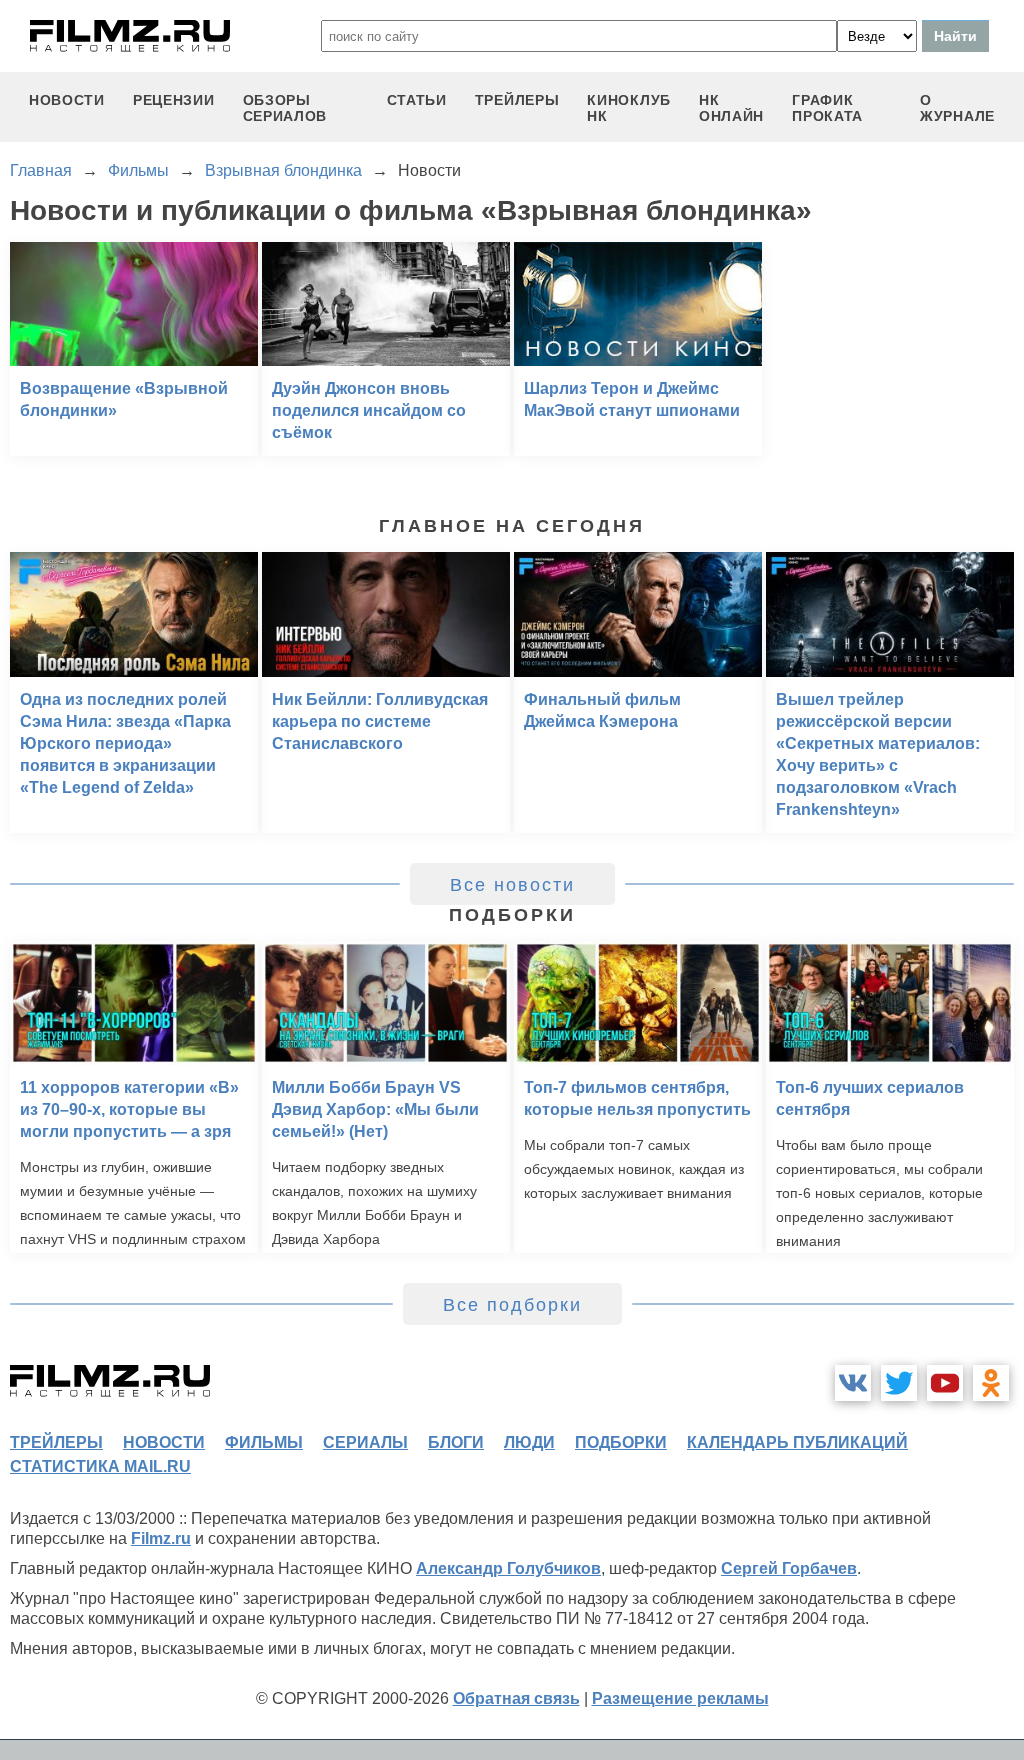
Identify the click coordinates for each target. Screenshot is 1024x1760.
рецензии (174, 100)
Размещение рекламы (680, 1698)
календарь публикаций (797, 1442)
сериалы (365, 1442)
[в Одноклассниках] (991, 1383)
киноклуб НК (629, 108)
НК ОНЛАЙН (731, 108)
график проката (827, 108)
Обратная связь (516, 1698)
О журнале (957, 108)
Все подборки (512, 1305)
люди (529, 1442)
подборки (621, 1442)
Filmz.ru (161, 1538)
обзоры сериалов (285, 108)
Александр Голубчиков (508, 1568)
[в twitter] (899, 1383)
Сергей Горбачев (789, 1568)
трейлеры (517, 100)
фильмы (264, 1442)
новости (67, 100)
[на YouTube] (945, 1383)
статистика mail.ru (100, 1466)
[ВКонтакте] (853, 1383)
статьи (417, 100)
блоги (456, 1442)
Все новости (512, 885)
